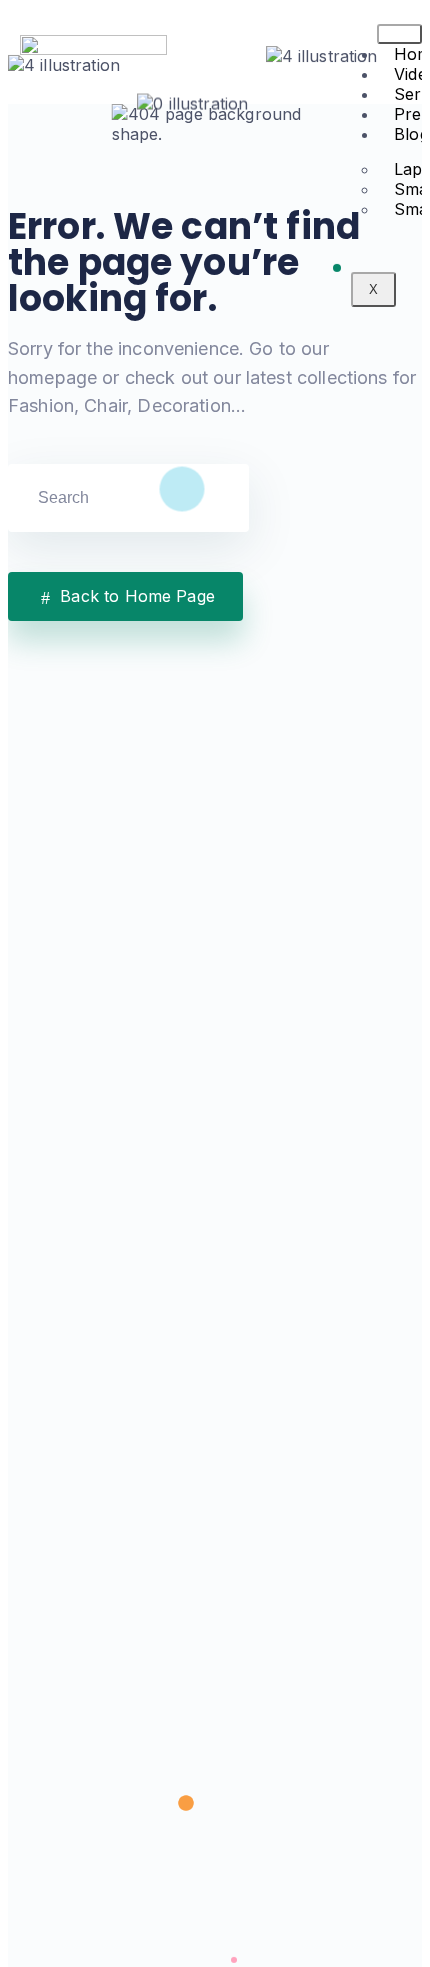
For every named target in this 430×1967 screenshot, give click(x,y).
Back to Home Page (135, 596)
